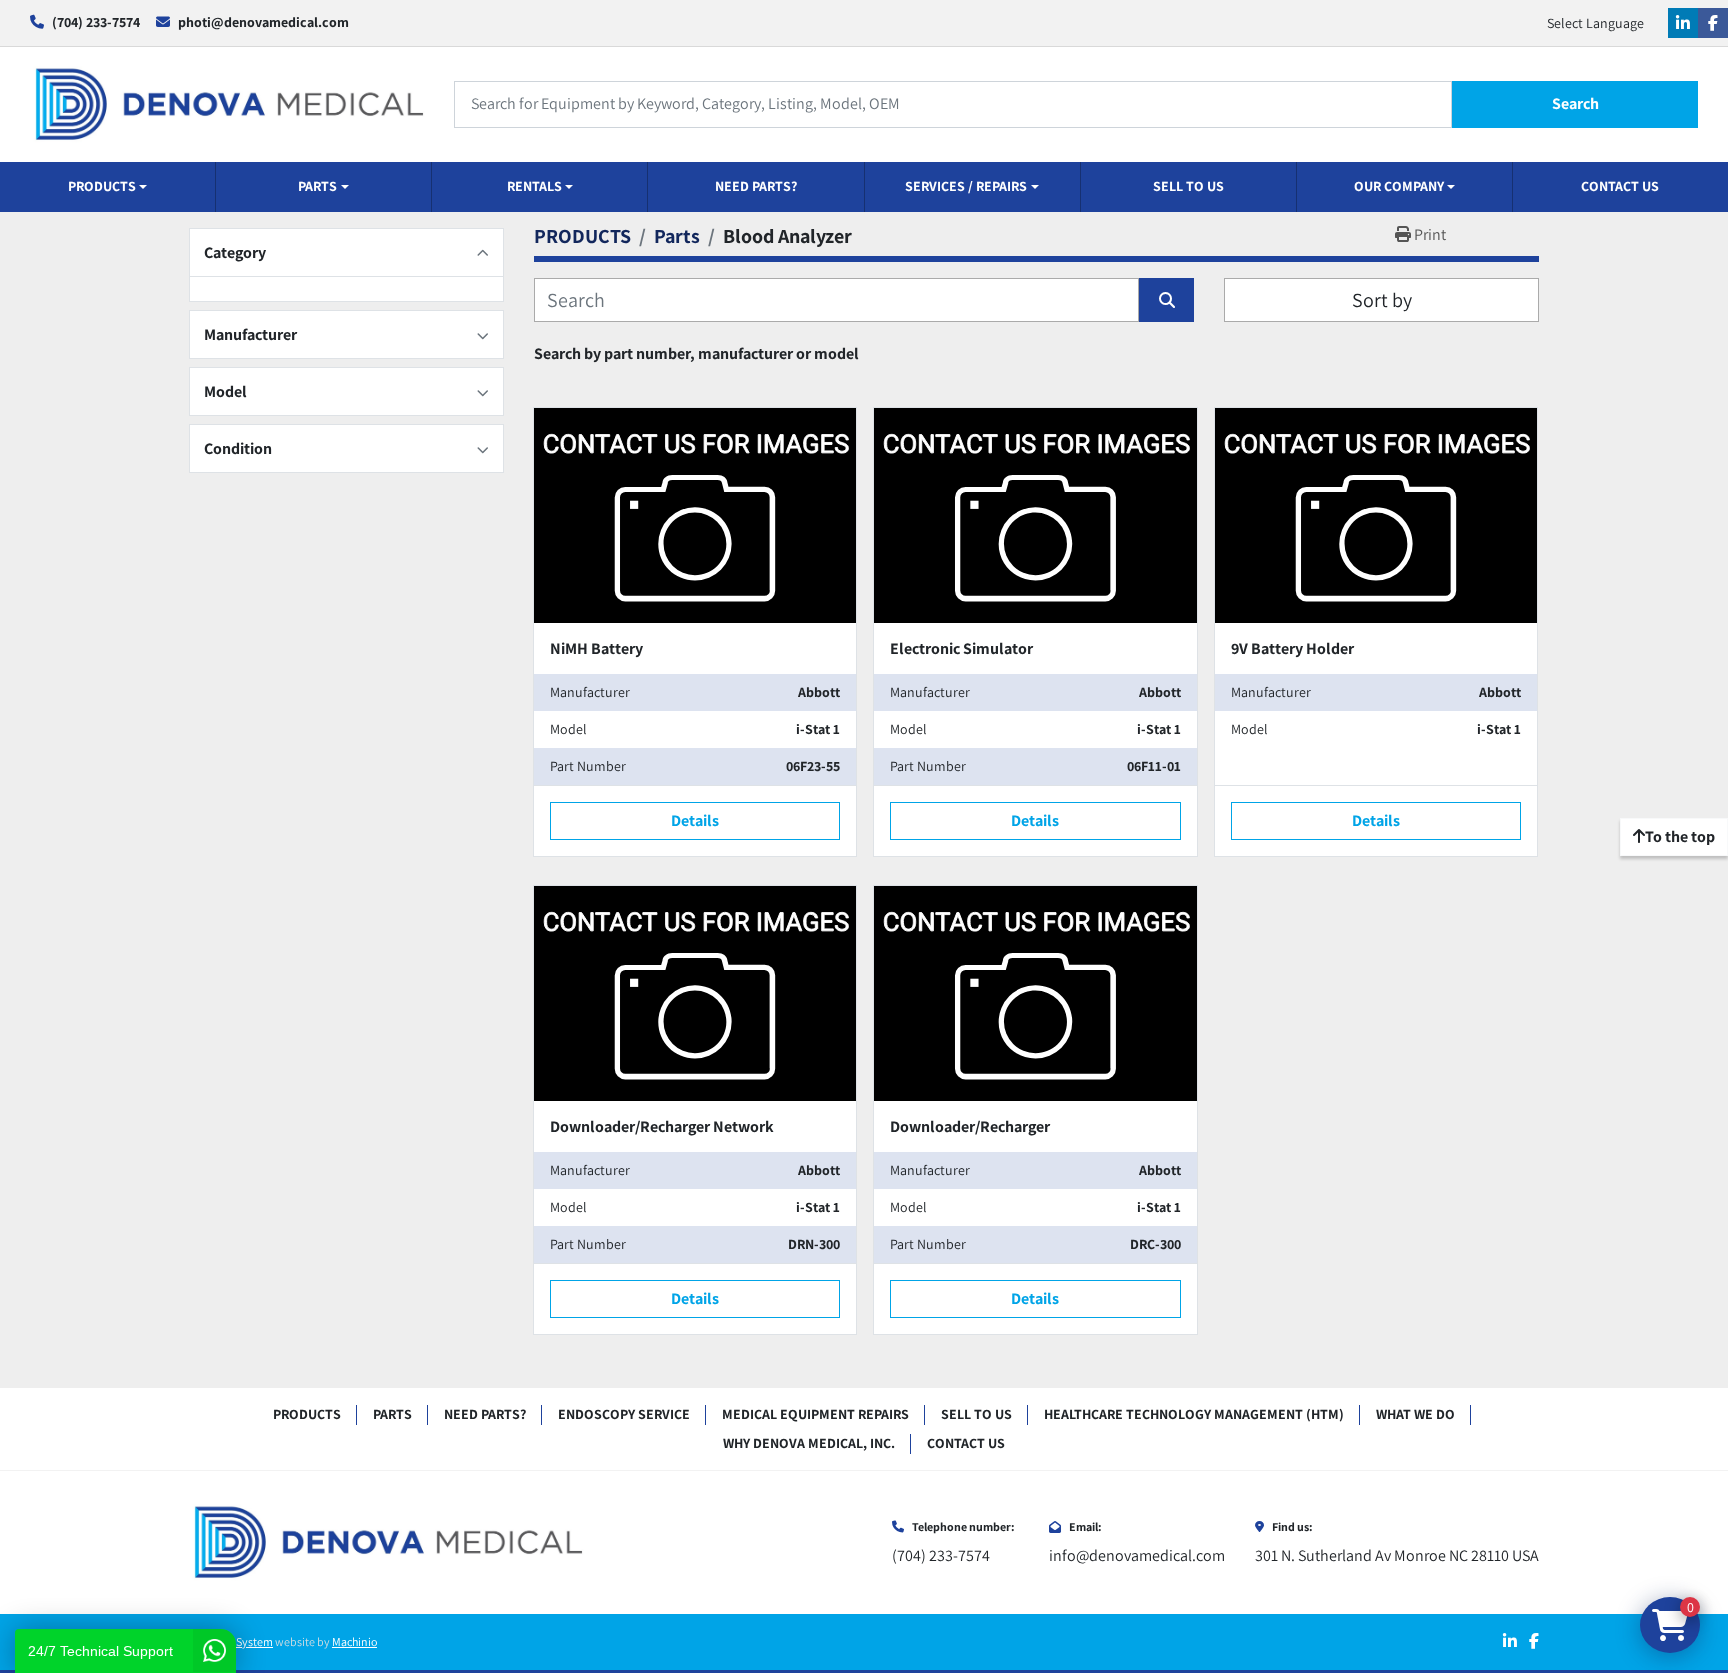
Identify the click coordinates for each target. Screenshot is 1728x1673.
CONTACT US (1620, 186)
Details (695, 820)
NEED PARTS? (756, 186)
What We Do (1415, 1414)
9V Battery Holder (1292, 648)
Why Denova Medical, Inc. (809, 1443)
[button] (107, 187)
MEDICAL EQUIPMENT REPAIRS (815, 1414)
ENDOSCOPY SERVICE (624, 1414)
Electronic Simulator (961, 648)
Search (1575, 103)
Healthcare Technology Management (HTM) (1194, 1414)
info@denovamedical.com (1137, 1555)
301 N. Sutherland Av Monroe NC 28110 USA (1397, 1555)
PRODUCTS (102, 186)
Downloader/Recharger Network (662, 1126)
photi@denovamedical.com (263, 22)
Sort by (1382, 300)
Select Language (1595, 23)
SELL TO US (1188, 186)
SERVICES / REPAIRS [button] (966, 186)
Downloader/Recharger (970, 1126)
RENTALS (534, 186)
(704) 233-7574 (96, 22)
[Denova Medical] (389, 1541)
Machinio (354, 1641)
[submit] (1166, 300)
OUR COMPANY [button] (1399, 186)
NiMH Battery (596, 648)
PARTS (317, 186)
